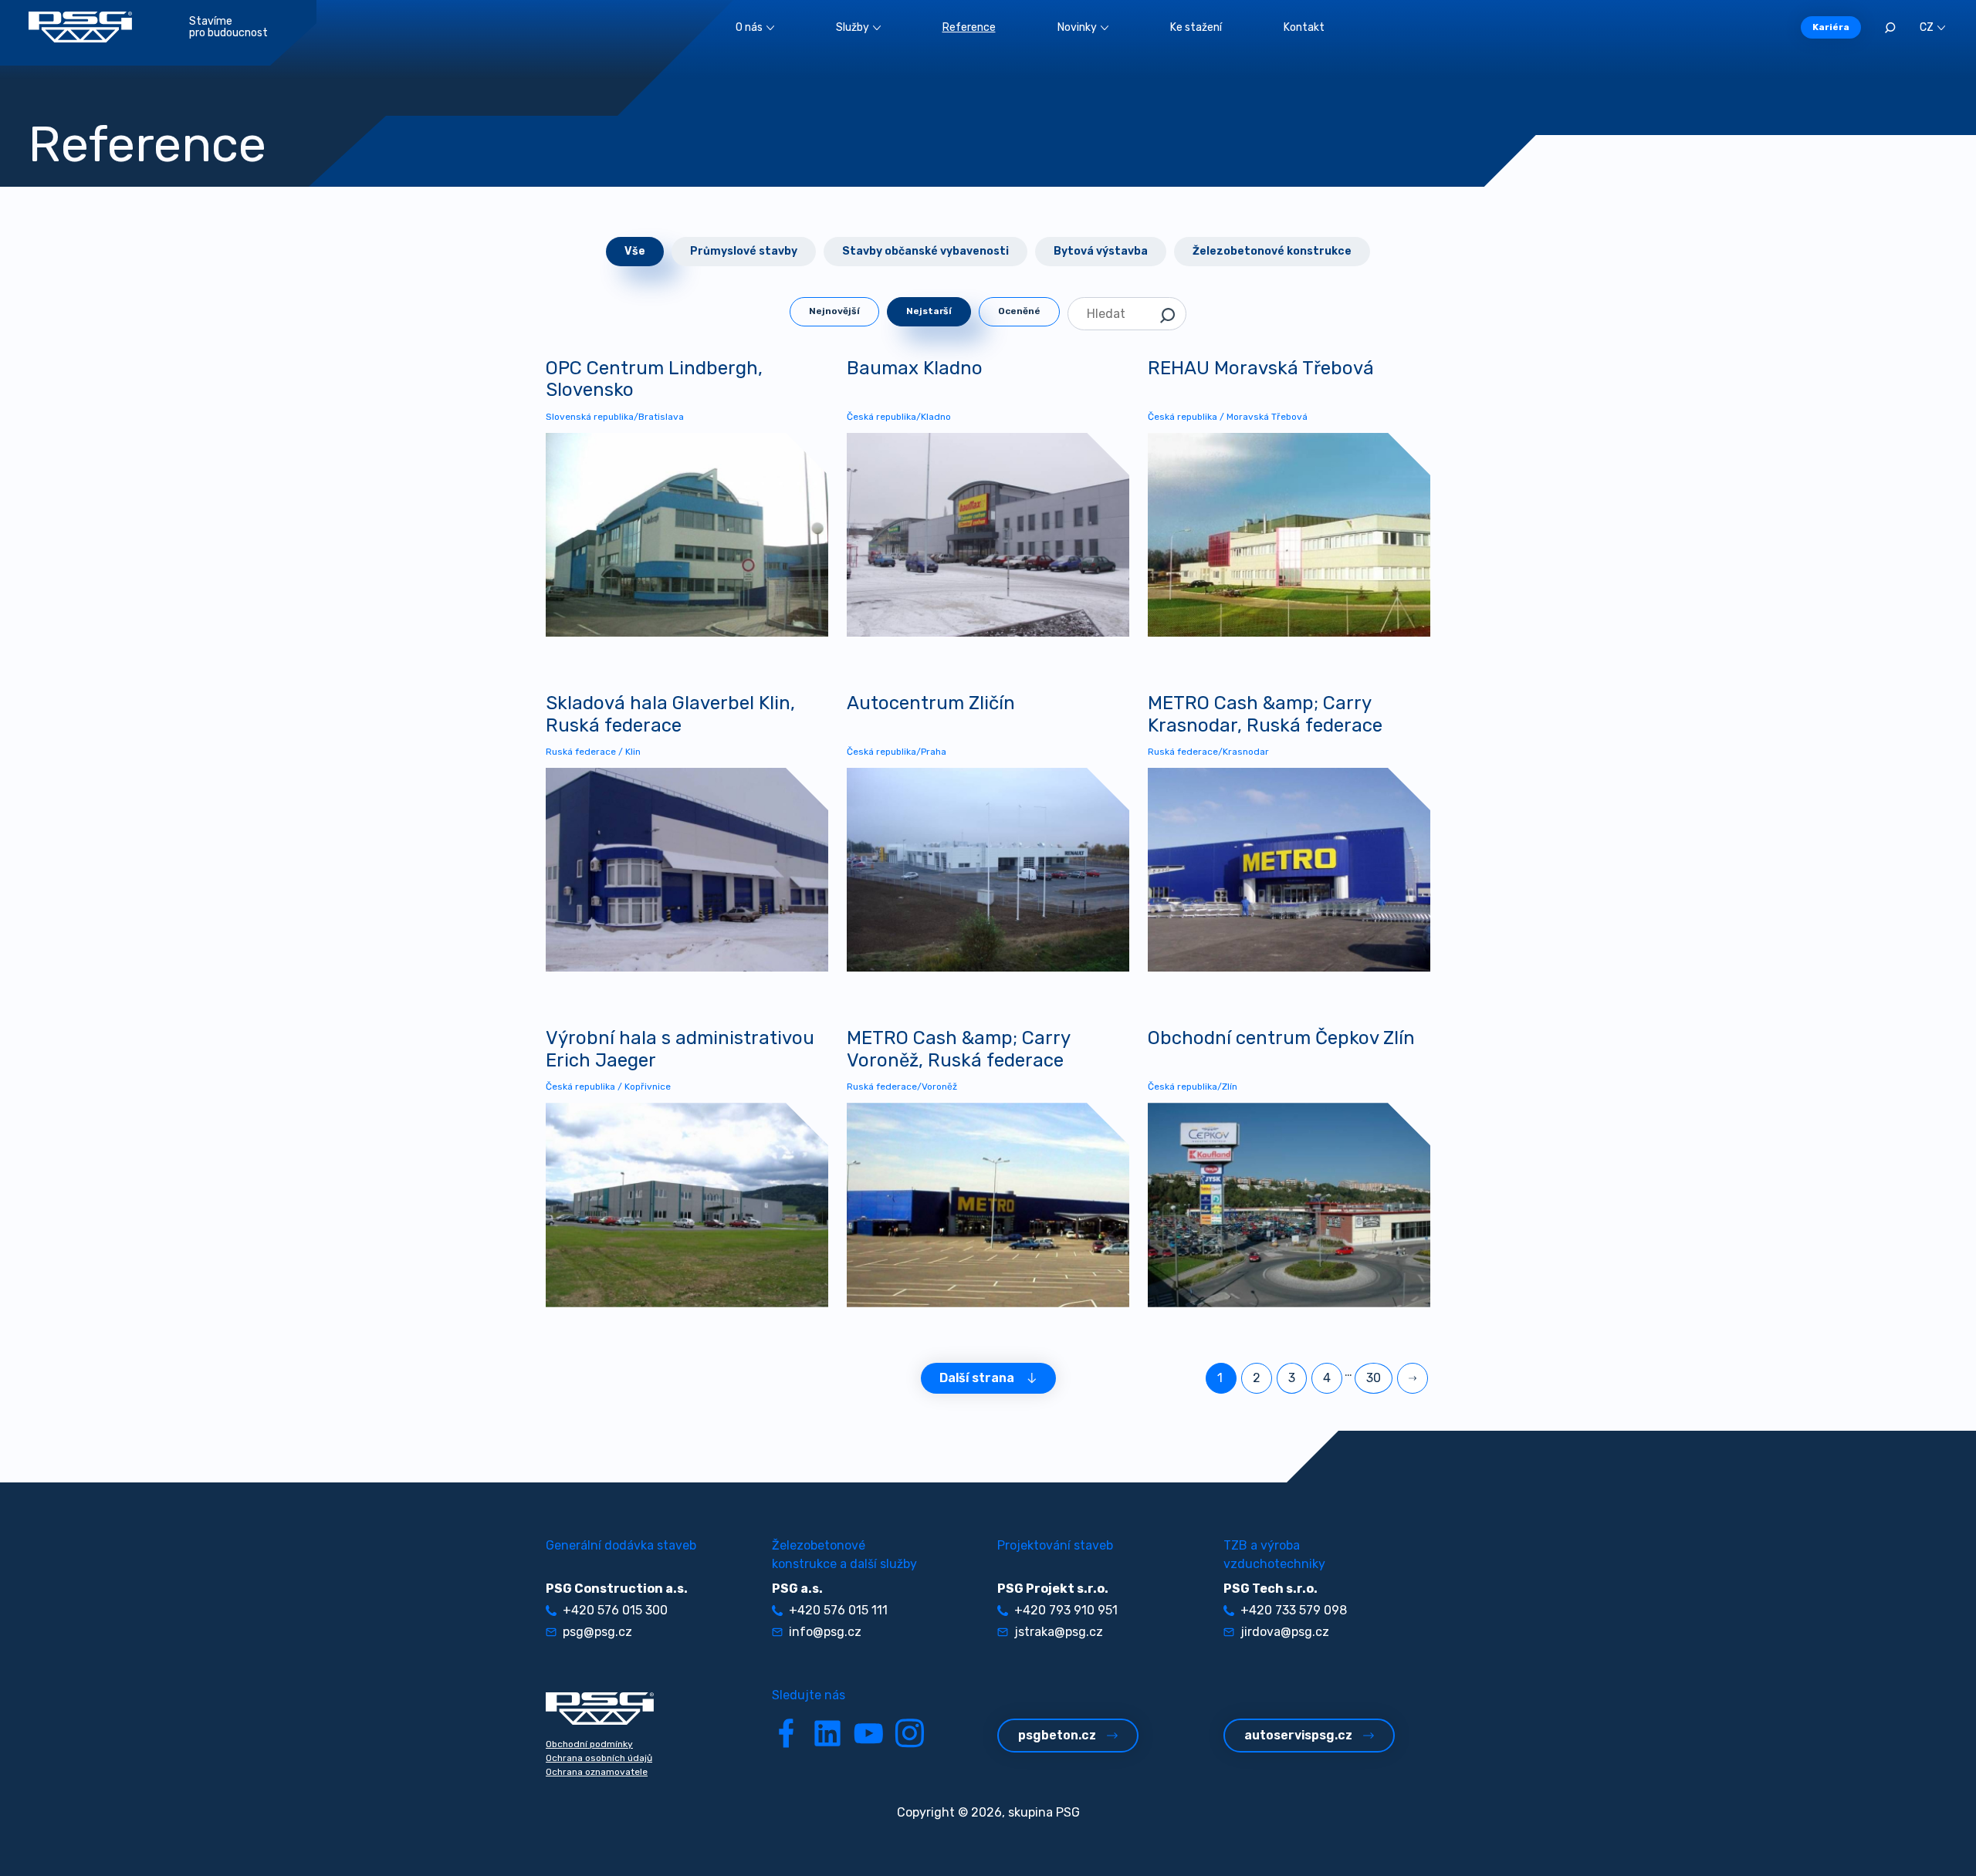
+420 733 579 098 (1294, 1610)
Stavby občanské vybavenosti (925, 251)
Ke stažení (1196, 27)
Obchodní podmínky (589, 1744)
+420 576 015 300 (615, 1610)
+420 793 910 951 (1066, 1610)
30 (1374, 1378)
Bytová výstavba (1101, 251)
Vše (635, 251)
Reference (969, 27)
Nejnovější (834, 311)
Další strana (977, 1378)
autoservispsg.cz (1298, 1735)
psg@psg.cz (597, 1632)
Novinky (1077, 27)
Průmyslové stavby (744, 251)
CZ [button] (1927, 27)
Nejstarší (929, 311)
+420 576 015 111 (838, 1610)
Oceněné (1019, 311)
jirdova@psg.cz (1285, 1632)
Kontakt (1304, 27)
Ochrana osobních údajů (599, 1758)
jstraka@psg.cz (1059, 1632)
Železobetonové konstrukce (1272, 251)
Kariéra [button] (1831, 27)
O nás (749, 27)
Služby (853, 27)
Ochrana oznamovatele (597, 1772)
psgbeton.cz (1057, 1735)
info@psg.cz (825, 1632)
